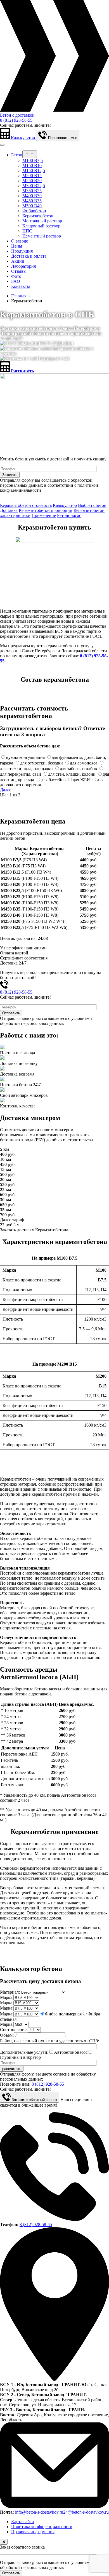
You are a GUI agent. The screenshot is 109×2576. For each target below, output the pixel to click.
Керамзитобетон (38, 216)
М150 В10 (32, 165)
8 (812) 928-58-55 (16, 120)
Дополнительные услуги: (24, 2052)
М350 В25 (32, 191)
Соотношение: (14, 2030)
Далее (6, 790)
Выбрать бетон (92, 505)
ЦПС (27, 231)
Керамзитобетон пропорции (46, 510)
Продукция (22, 251)
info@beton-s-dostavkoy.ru (39, 2512)
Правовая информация (33, 2532)
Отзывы (19, 271)
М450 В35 (32, 201)
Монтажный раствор (42, 221)
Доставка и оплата (29, 256)
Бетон (17, 155)
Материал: (10, 1992)
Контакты (21, 286)
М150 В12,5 (34, 170)
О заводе (20, 241)
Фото (16, 276)
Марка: (7, 1997)
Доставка (9, 510)
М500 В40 (32, 206)
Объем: (7, 2035)
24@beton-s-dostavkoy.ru (86, 2512)
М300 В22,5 (34, 186)
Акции (18, 261)
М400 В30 (32, 196)
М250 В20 (32, 181)
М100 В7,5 (33, 160)
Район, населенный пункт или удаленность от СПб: (49, 2041)
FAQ (16, 281)
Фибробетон (34, 211)
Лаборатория (23, 266)
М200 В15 (32, 176)
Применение (44, 515)
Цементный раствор (42, 236)
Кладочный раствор (41, 226)
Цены (17, 246)
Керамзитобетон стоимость (26, 505)
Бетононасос (69, 515)
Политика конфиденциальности (42, 2527)
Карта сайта (22, 2522)
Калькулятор (65, 505)
